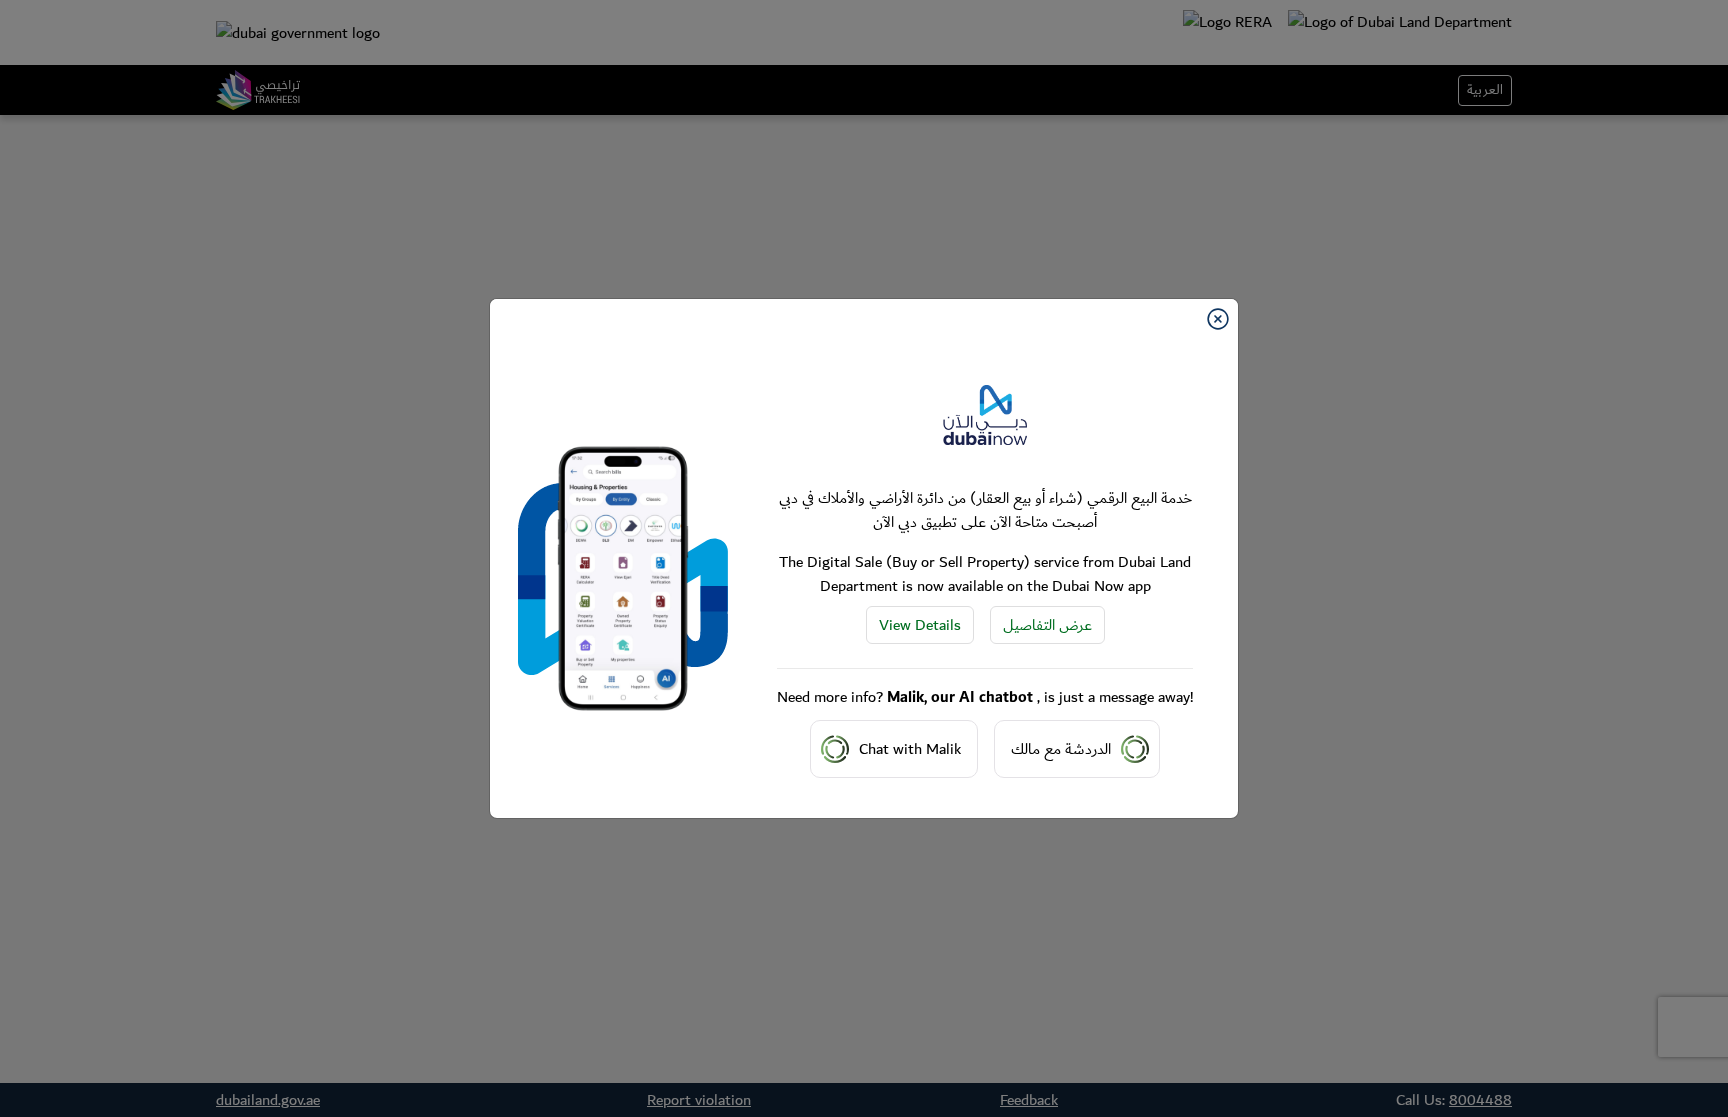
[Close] (1218, 319)
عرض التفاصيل (1047, 625)
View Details (920, 625)
